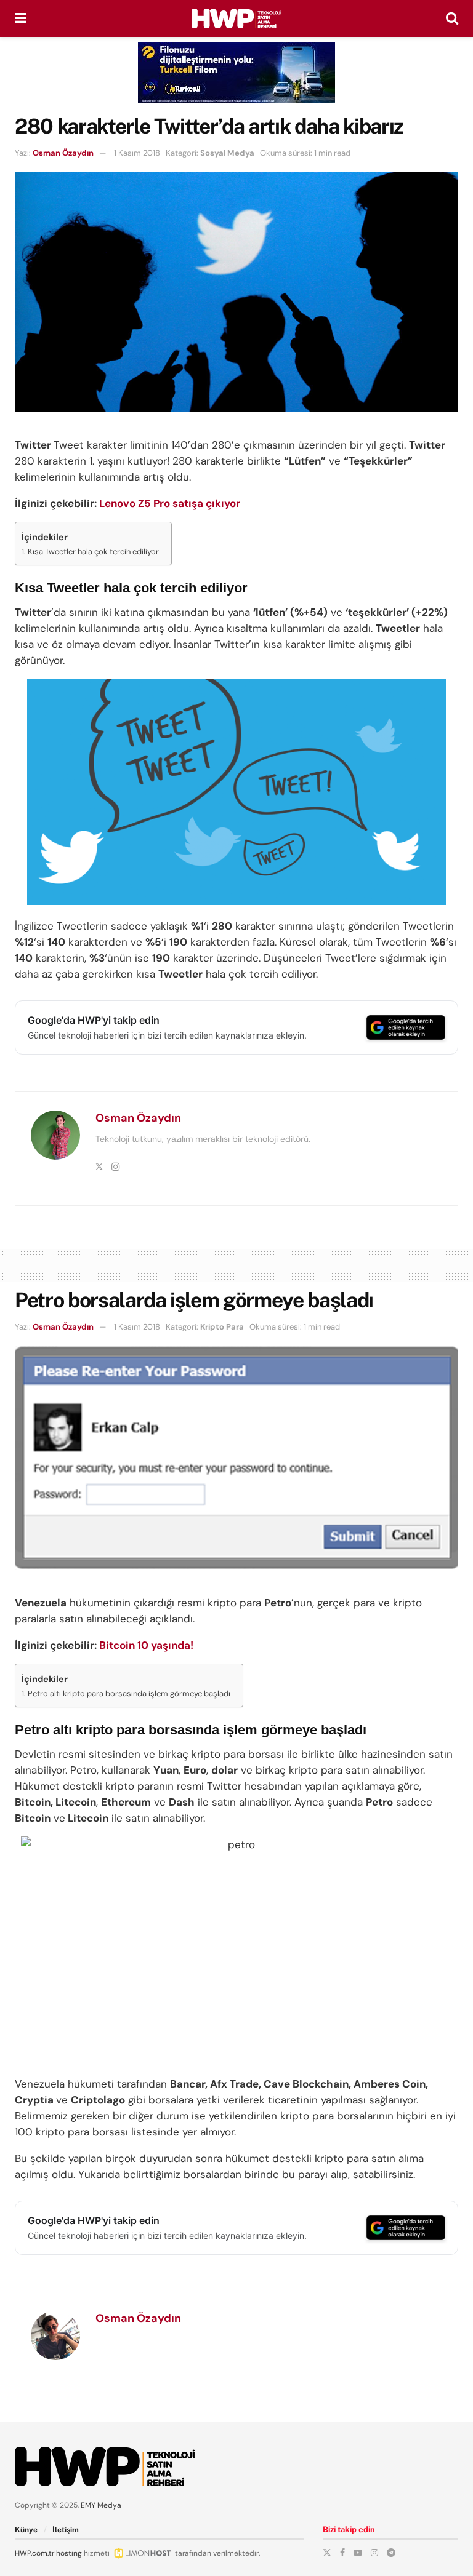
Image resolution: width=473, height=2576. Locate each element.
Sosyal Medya (227, 153)
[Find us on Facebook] (342, 2553)
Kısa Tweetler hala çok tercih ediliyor (93, 552)
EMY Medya (101, 2505)
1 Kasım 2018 (137, 153)
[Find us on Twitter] (327, 2553)
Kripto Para (222, 1327)
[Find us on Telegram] (391, 2553)
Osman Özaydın (63, 153)
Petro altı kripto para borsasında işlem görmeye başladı (129, 1693)
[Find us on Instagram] (374, 2553)
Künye (26, 2530)
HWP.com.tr (34, 2553)
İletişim (66, 2530)
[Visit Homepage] (236, 18)
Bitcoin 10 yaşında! (146, 1645)
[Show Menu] (21, 18)
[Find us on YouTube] (358, 2553)
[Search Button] (452, 18)
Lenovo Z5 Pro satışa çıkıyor (170, 503)
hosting (69, 2553)
